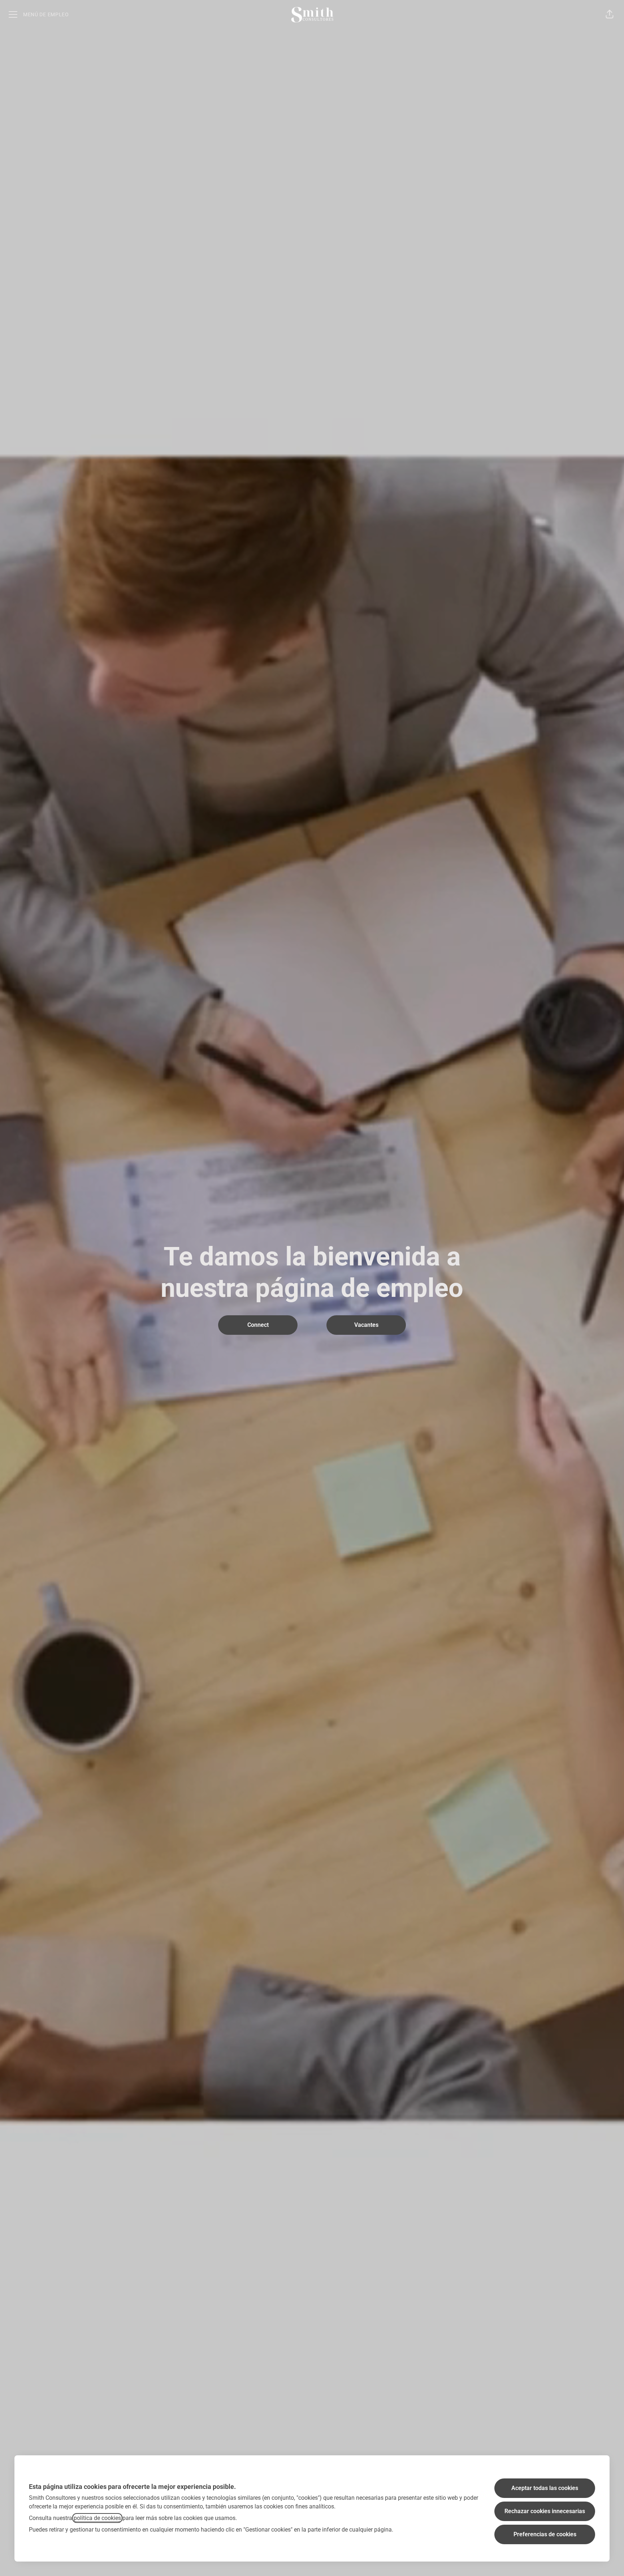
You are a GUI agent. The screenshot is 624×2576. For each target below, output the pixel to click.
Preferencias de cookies (545, 2534)
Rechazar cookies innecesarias (545, 2511)
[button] (610, 14)
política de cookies (97, 2518)
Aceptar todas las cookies (545, 2488)
